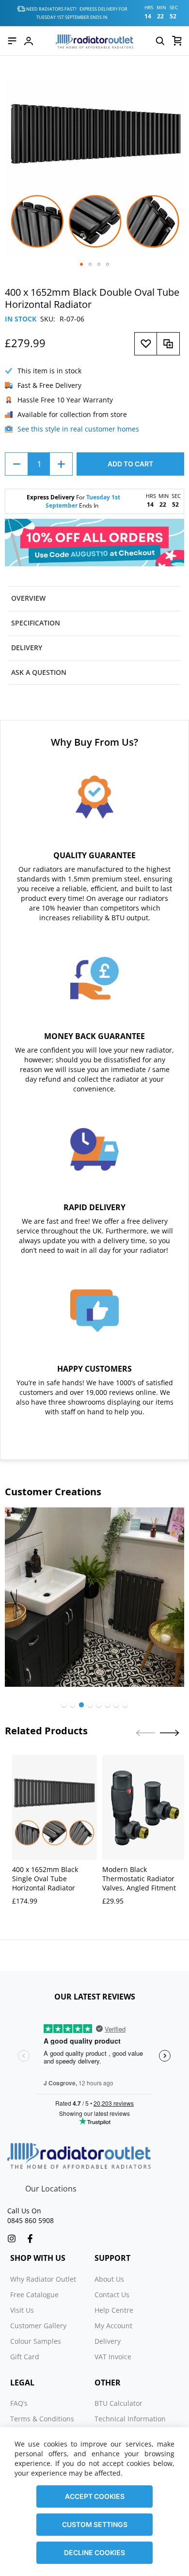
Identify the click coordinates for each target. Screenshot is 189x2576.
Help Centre (114, 2310)
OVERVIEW (28, 598)
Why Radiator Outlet (43, 2279)
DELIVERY (27, 648)
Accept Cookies (95, 2496)
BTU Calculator (118, 2403)
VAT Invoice (113, 2357)
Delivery (108, 2341)
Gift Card (25, 2357)
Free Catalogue (34, 2295)
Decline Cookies (94, 2552)
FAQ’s (19, 2403)
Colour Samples (36, 2341)
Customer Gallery (38, 2326)
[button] (81, 264)
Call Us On (24, 2211)
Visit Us (22, 2310)
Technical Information (130, 2419)
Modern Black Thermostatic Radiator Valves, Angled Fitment (139, 1879)
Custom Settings (95, 2524)
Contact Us (112, 2295)
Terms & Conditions (42, 2419)
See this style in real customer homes (78, 429)
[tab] (94, 599)
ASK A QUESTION (39, 672)
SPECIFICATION (36, 623)
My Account (113, 2326)
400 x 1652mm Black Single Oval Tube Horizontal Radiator (45, 1879)
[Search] (160, 41)
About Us (109, 2279)
